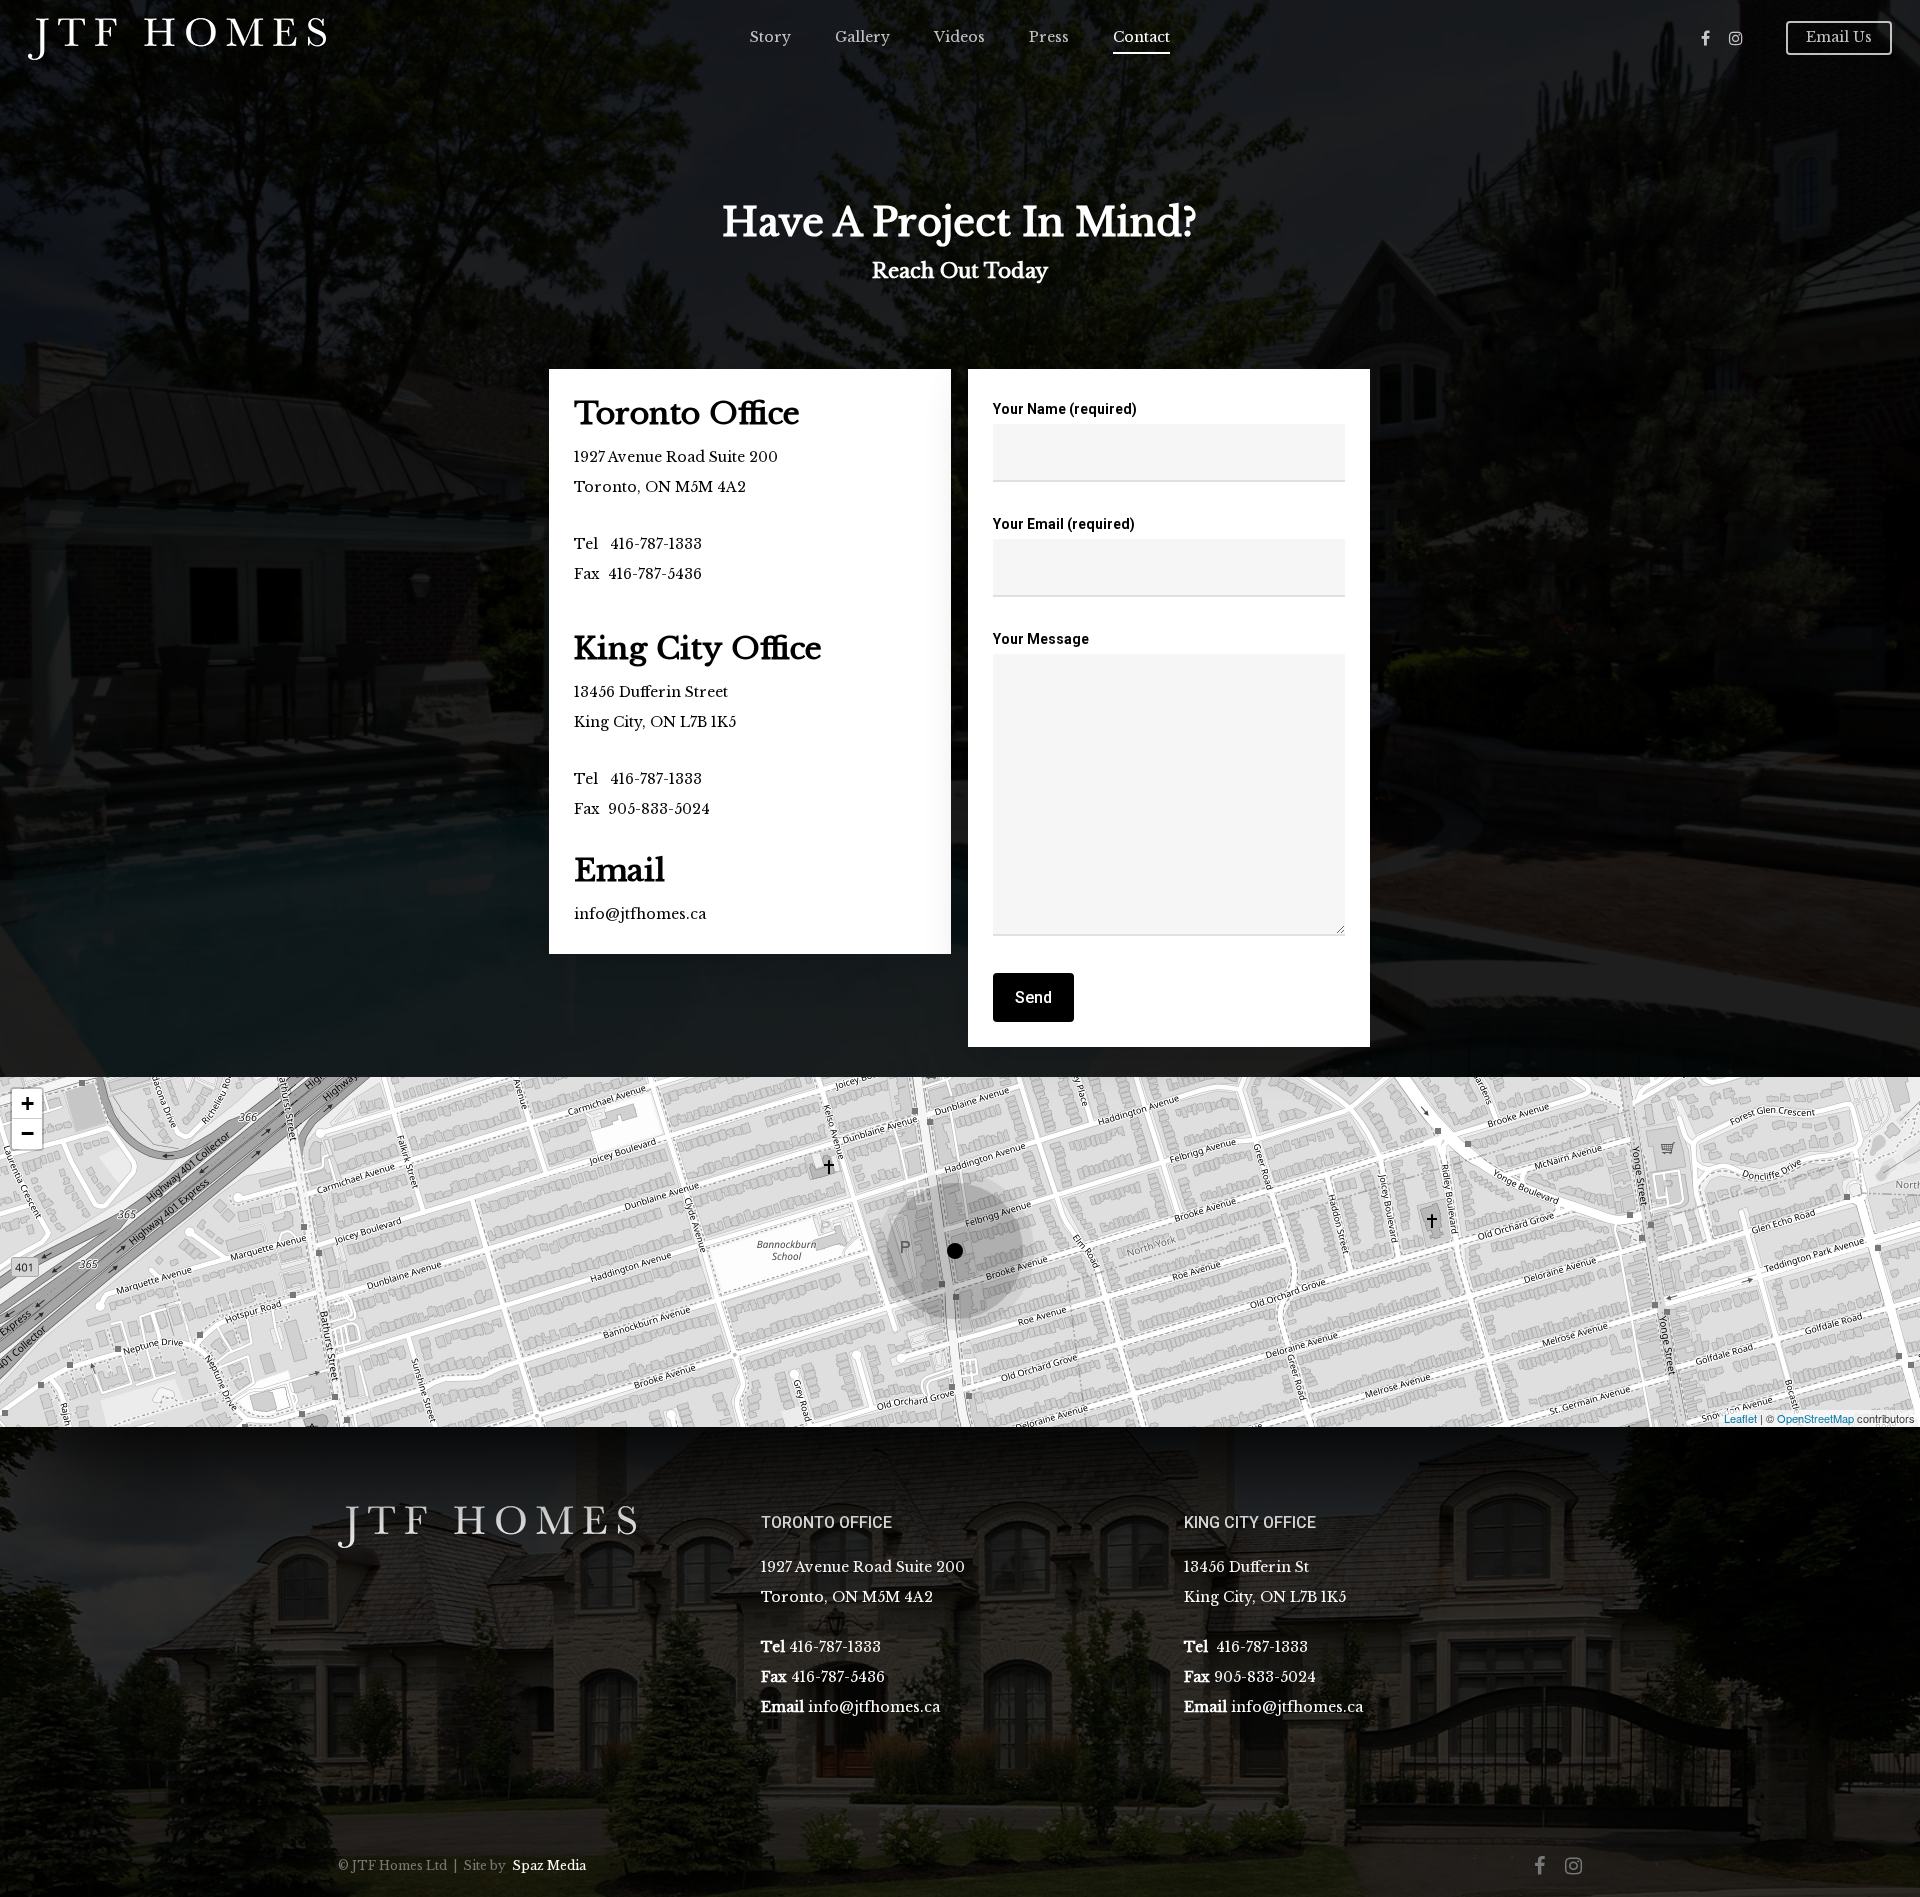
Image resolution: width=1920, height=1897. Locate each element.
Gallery (862, 37)
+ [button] (27, 1103)
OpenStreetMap (1815, 1418)
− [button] (27, 1133)
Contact (1141, 37)
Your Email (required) (1064, 524)
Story (770, 37)
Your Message (1041, 639)
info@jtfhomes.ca (640, 914)
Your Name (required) (1065, 409)
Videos (959, 37)
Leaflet (1740, 1418)
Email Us (1839, 37)
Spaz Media (549, 1865)
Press (1049, 37)
